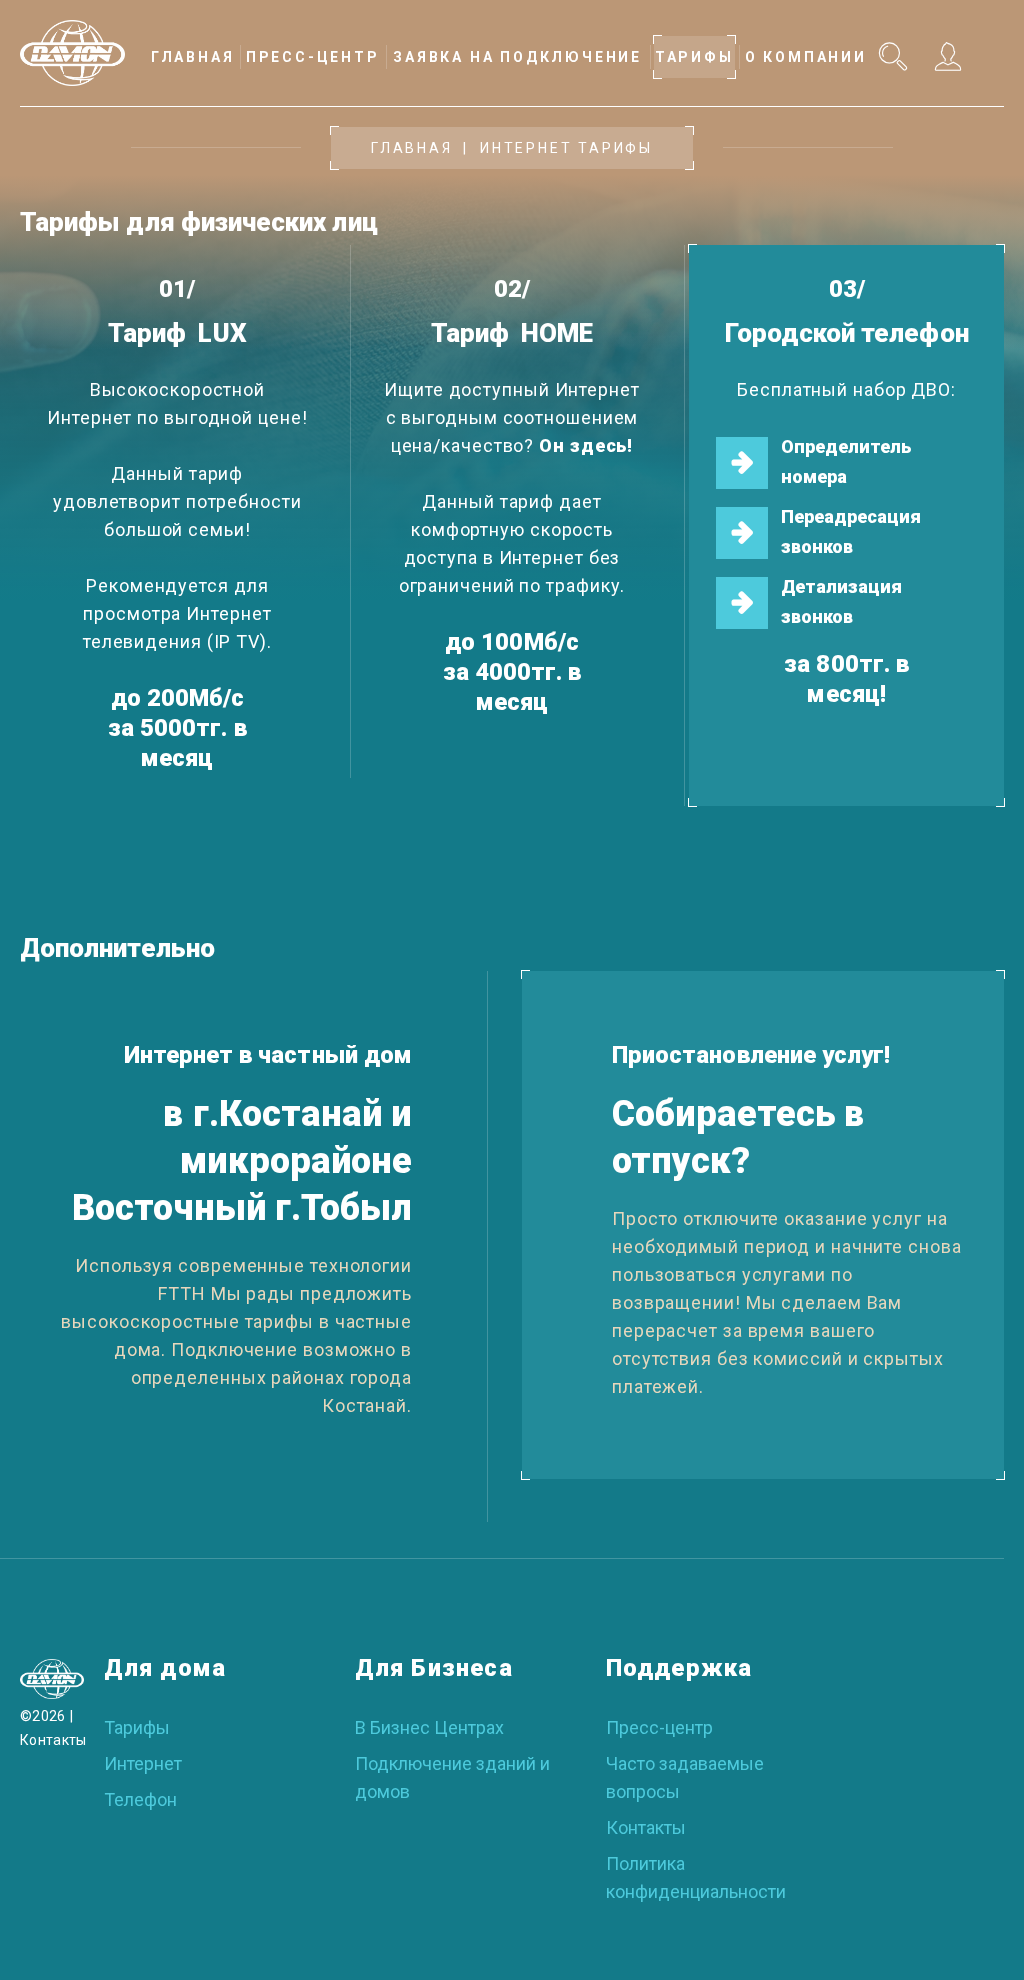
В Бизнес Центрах (429, 1727)
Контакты (53, 1740)
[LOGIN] (946, 56)
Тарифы (137, 1727)
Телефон (140, 1799)
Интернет (143, 1763)
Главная (412, 148)
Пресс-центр (659, 1727)
